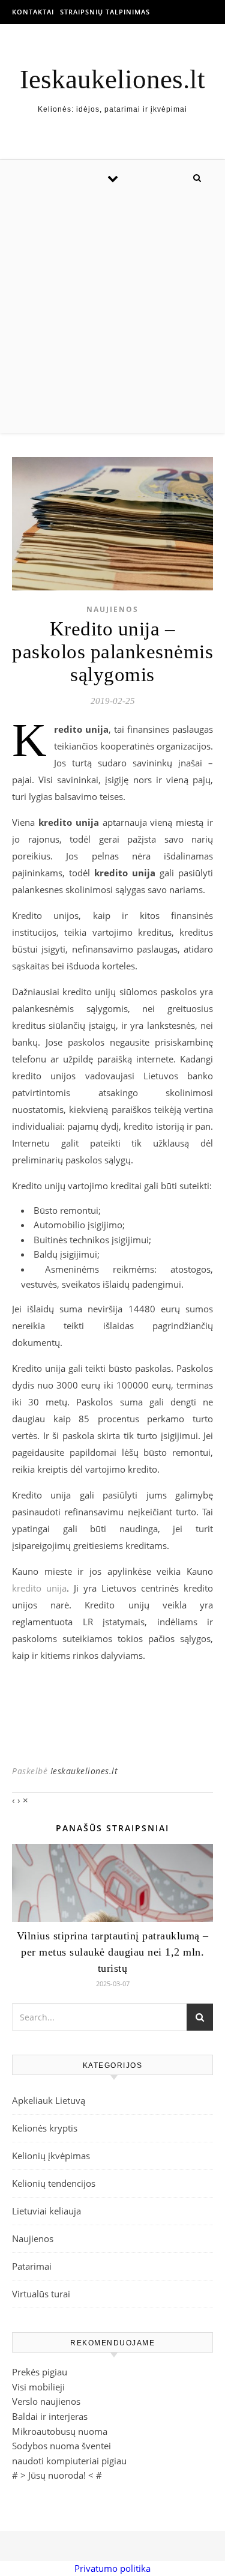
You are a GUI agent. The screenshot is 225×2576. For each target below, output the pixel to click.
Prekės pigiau (40, 2372)
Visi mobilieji (38, 2387)
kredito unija (39, 1588)
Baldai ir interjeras (50, 2416)
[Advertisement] (112, 314)
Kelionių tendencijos (54, 2183)
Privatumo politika (112, 2568)
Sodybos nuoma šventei (61, 2446)
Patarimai (32, 2266)
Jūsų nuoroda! (57, 2475)
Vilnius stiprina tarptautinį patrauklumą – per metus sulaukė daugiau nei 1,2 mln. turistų (113, 1952)
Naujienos (112, 609)
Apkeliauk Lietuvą (49, 2100)
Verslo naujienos (46, 2401)
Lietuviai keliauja (46, 2211)
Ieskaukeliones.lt (112, 80)
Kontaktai (33, 12)
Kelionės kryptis (45, 2128)
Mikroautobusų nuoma (60, 2431)
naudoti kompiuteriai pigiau (69, 2461)
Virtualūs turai (41, 2294)
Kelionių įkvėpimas (51, 2156)
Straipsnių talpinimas (105, 12)
